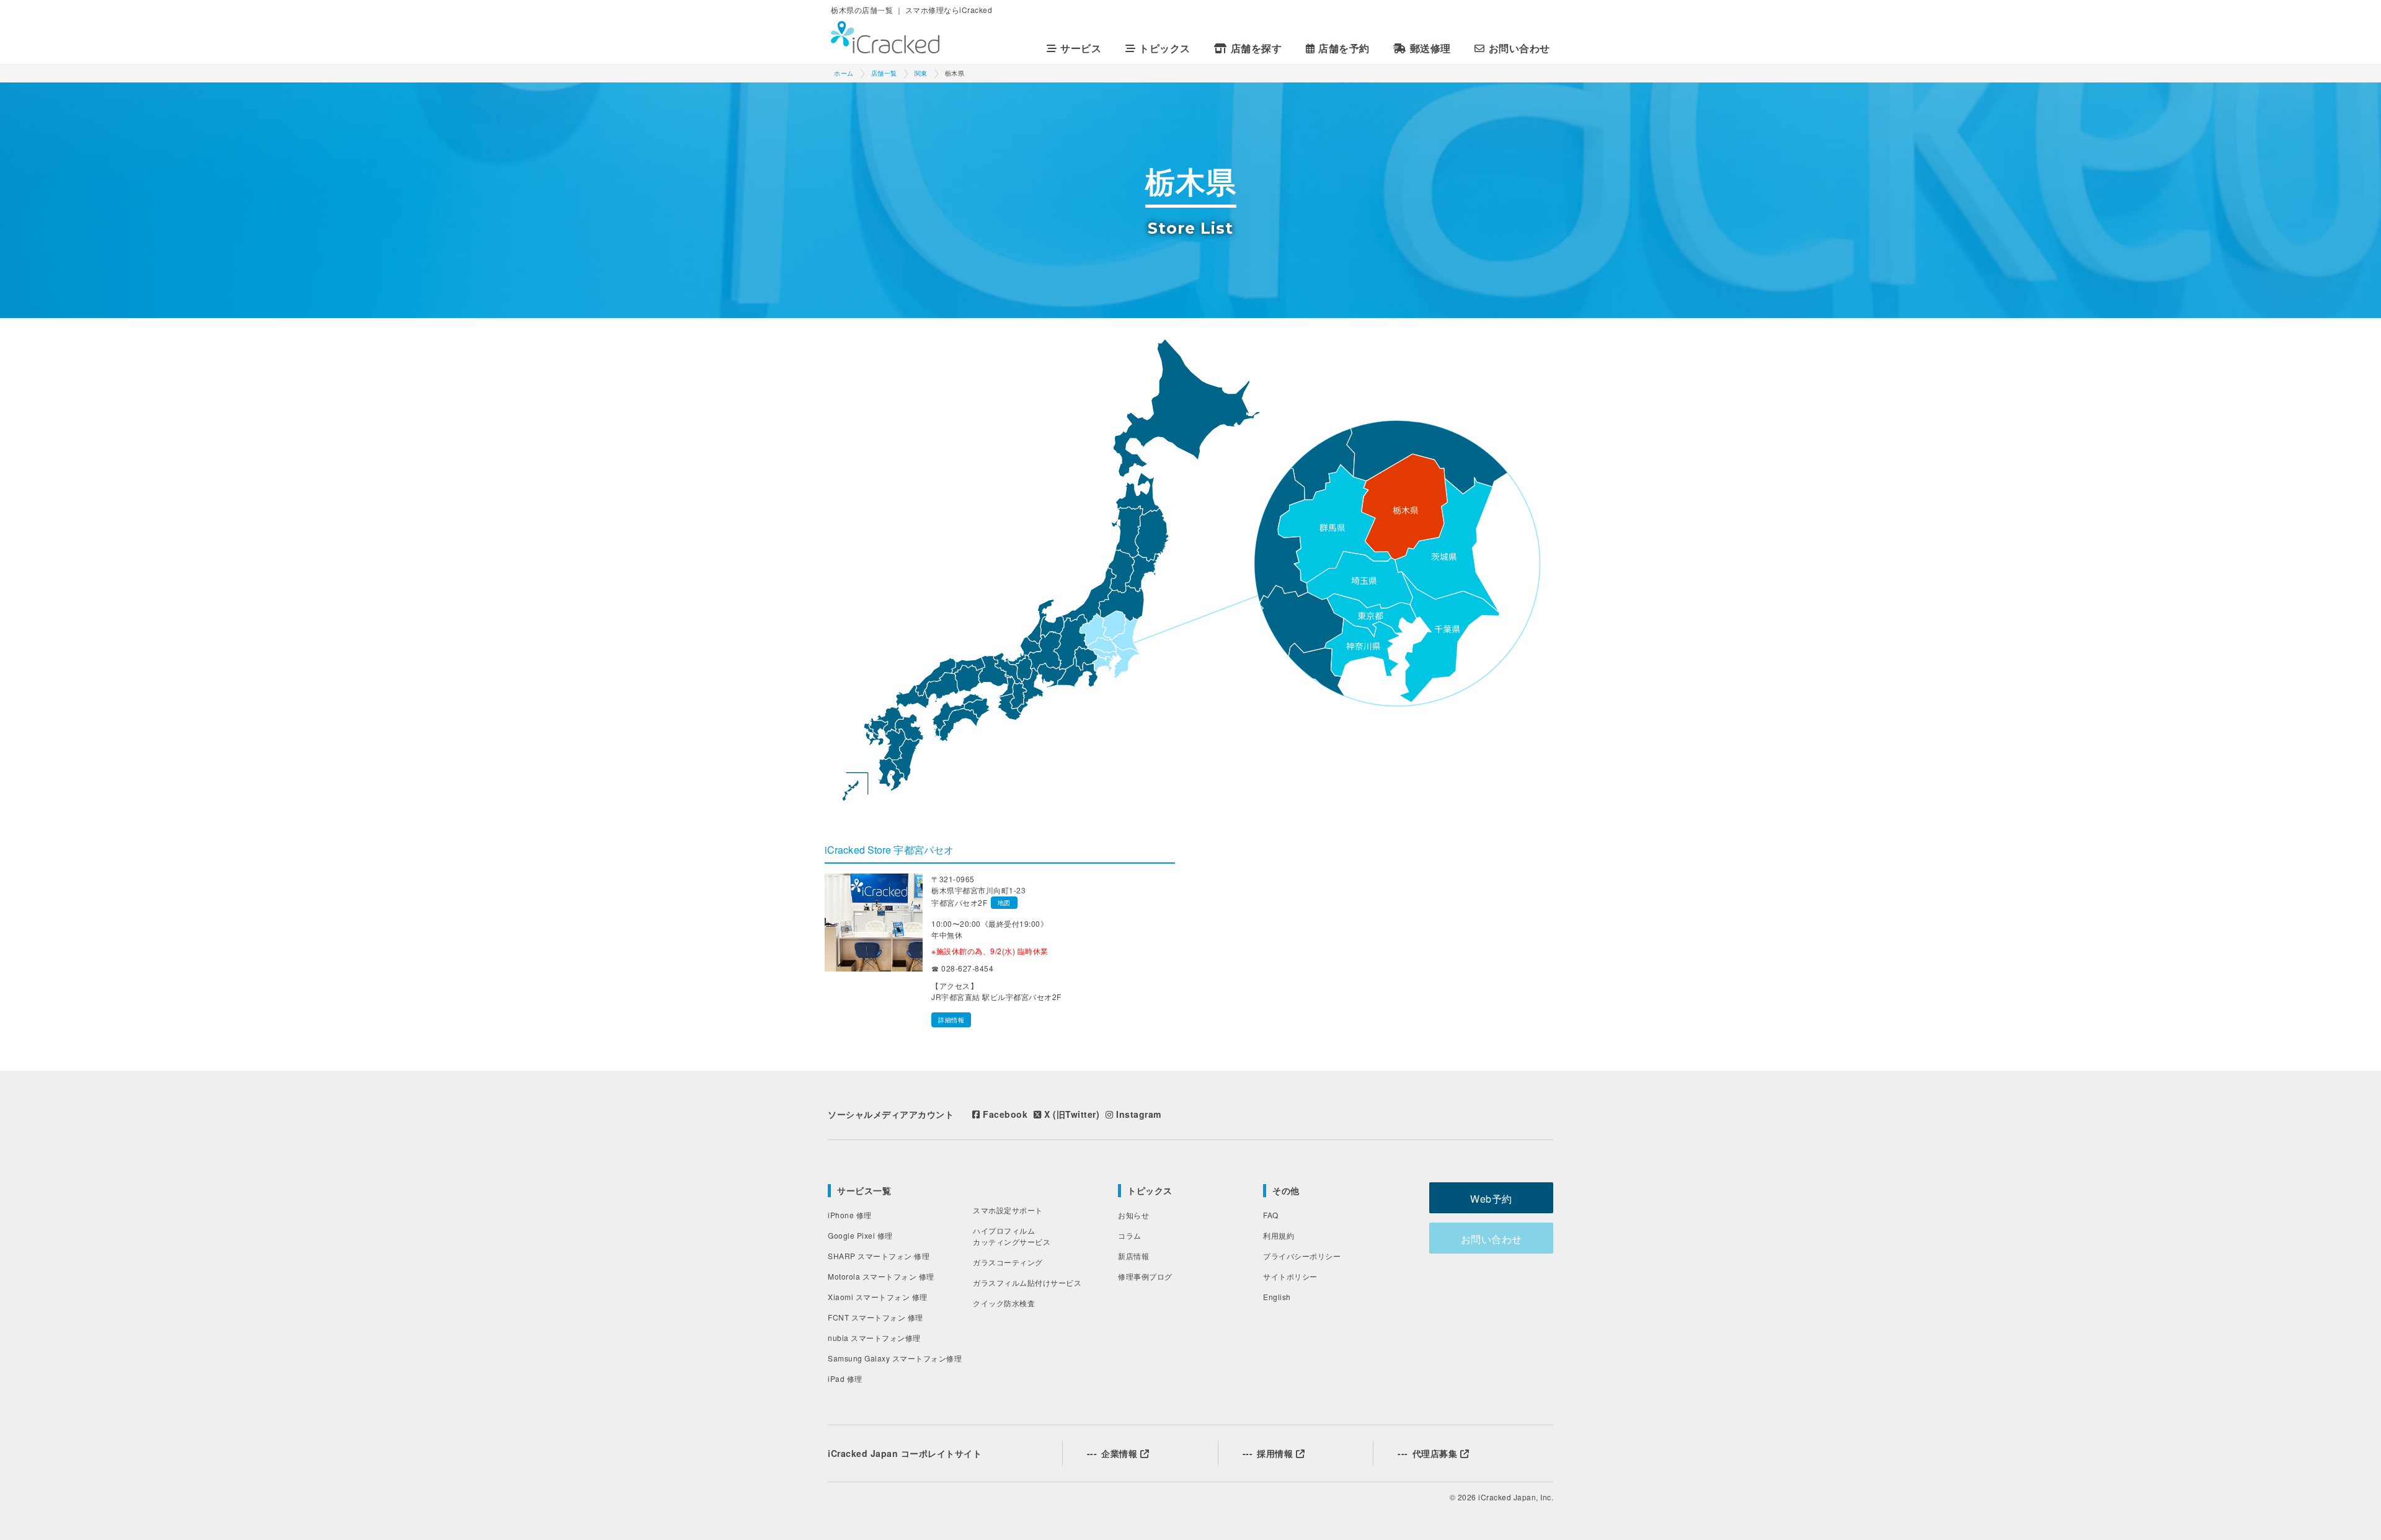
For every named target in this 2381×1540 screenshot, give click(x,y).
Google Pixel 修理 (860, 1235)
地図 (1004, 903)
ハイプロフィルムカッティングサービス (1012, 1236)
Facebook (1004, 1114)
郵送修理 (1430, 48)
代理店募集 (1429, 1453)
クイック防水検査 (1004, 1303)
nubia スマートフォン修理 (874, 1338)
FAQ (1271, 1215)
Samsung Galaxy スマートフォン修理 (895, 1358)
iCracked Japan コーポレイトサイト (905, 1453)
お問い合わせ (1519, 48)
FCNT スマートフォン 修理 (876, 1317)
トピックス (1150, 1190)
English (1277, 1297)
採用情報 (1269, 1453)
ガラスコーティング (1008, 1262)
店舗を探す (1256, 48)
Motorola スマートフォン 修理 (881, 1276)
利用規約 (1279, 1235)
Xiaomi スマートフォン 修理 (878, 1297)
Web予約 (1491, 1199)
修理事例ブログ (1145, 1276)
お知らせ (1133, 1215)
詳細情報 (951, 1020)
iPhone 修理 (850, 1215)
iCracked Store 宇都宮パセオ (889, 850)
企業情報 (1114, 1453)
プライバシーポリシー (1302, 1256)
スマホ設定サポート (1008, 1210)
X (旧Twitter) (1071, 1114)
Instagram (1137, 1114)
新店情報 (1133, 1256)
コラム (1130, 1235)
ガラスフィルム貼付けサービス (1027, 1282)
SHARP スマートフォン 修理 (879, 1256)
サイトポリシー (1290, 1276)
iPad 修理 (845, 1378)
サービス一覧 (864, 1190)
